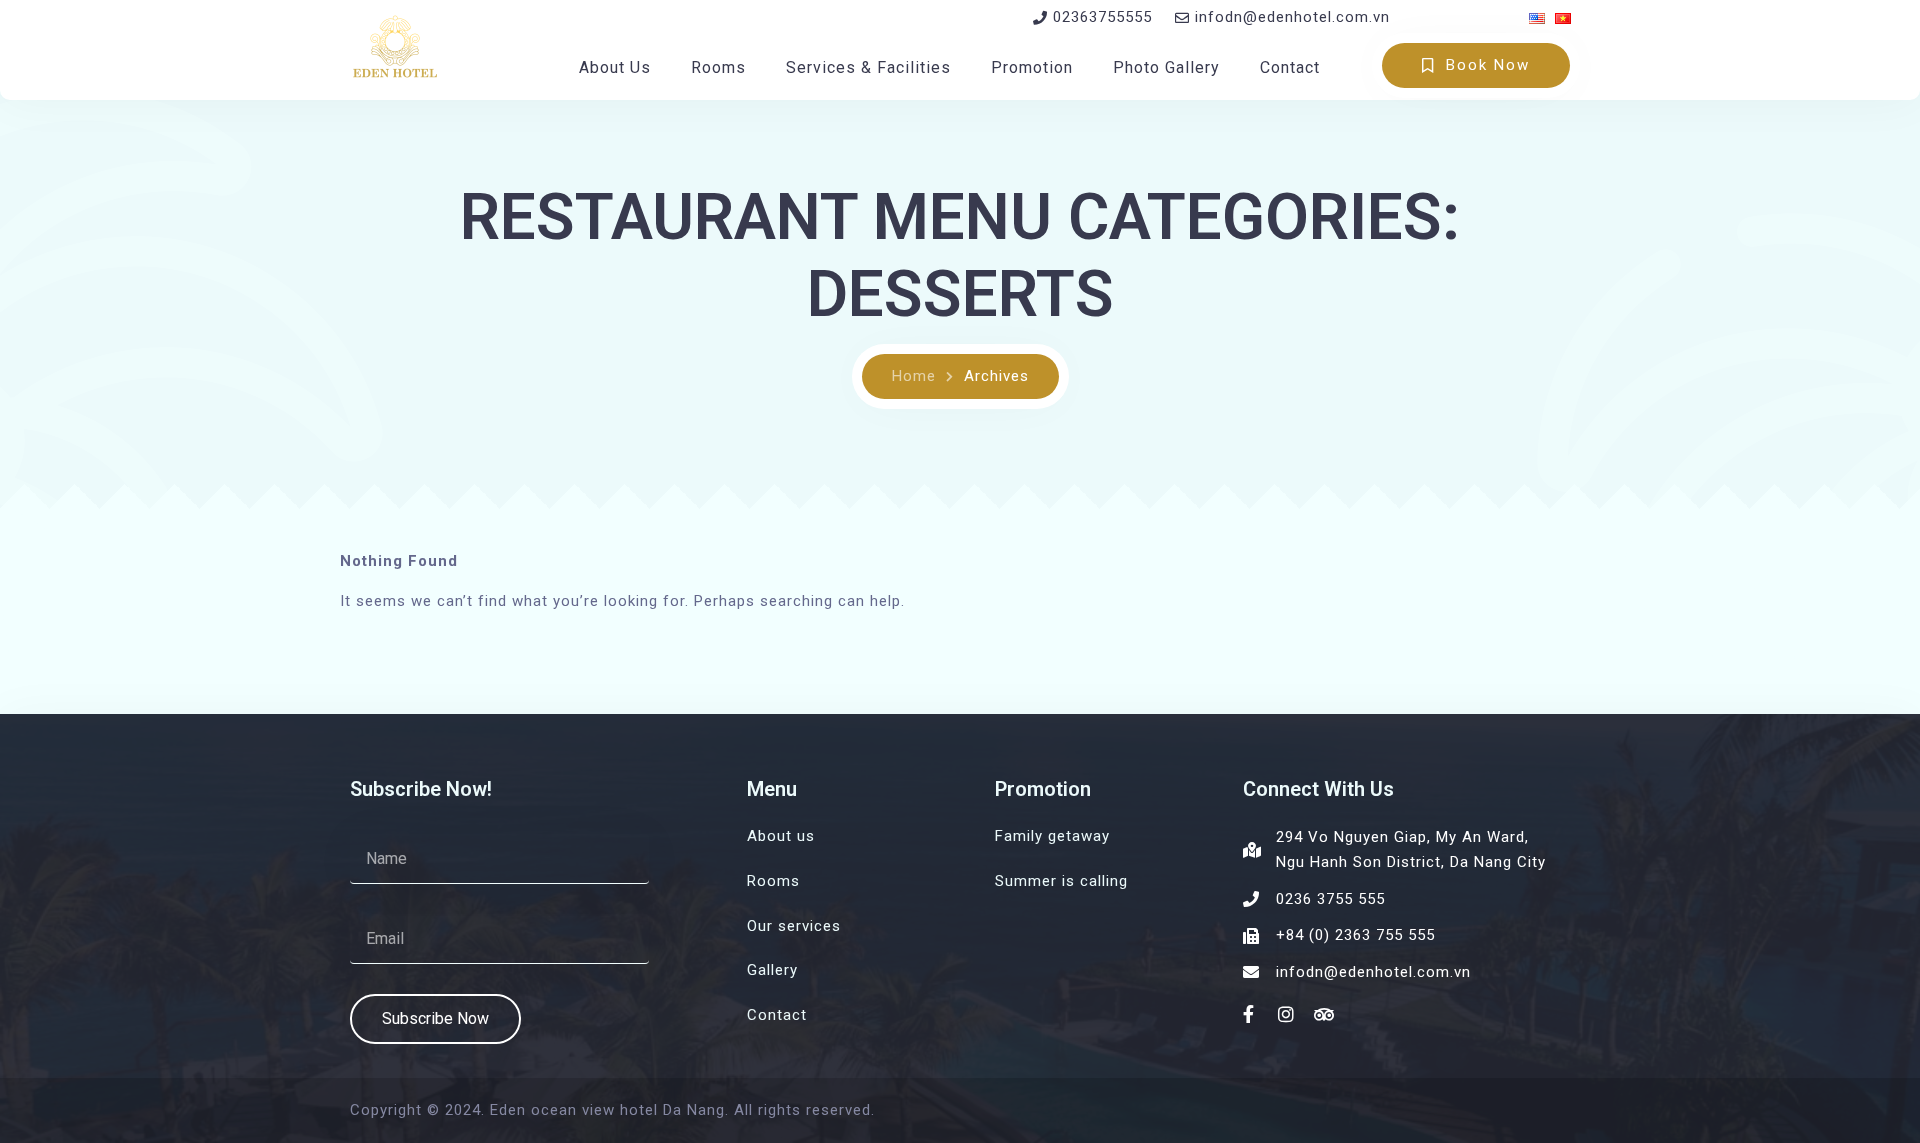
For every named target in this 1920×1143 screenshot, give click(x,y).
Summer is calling (1061, 881)
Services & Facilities (868, 67)
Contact (1290, 67)
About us (781, 836)
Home (914, 376)
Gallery (772, 970)
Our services (794, 926)
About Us (615, 67)
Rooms (718, 67)
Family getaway (1052, 836)
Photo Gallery (1166, 67)
